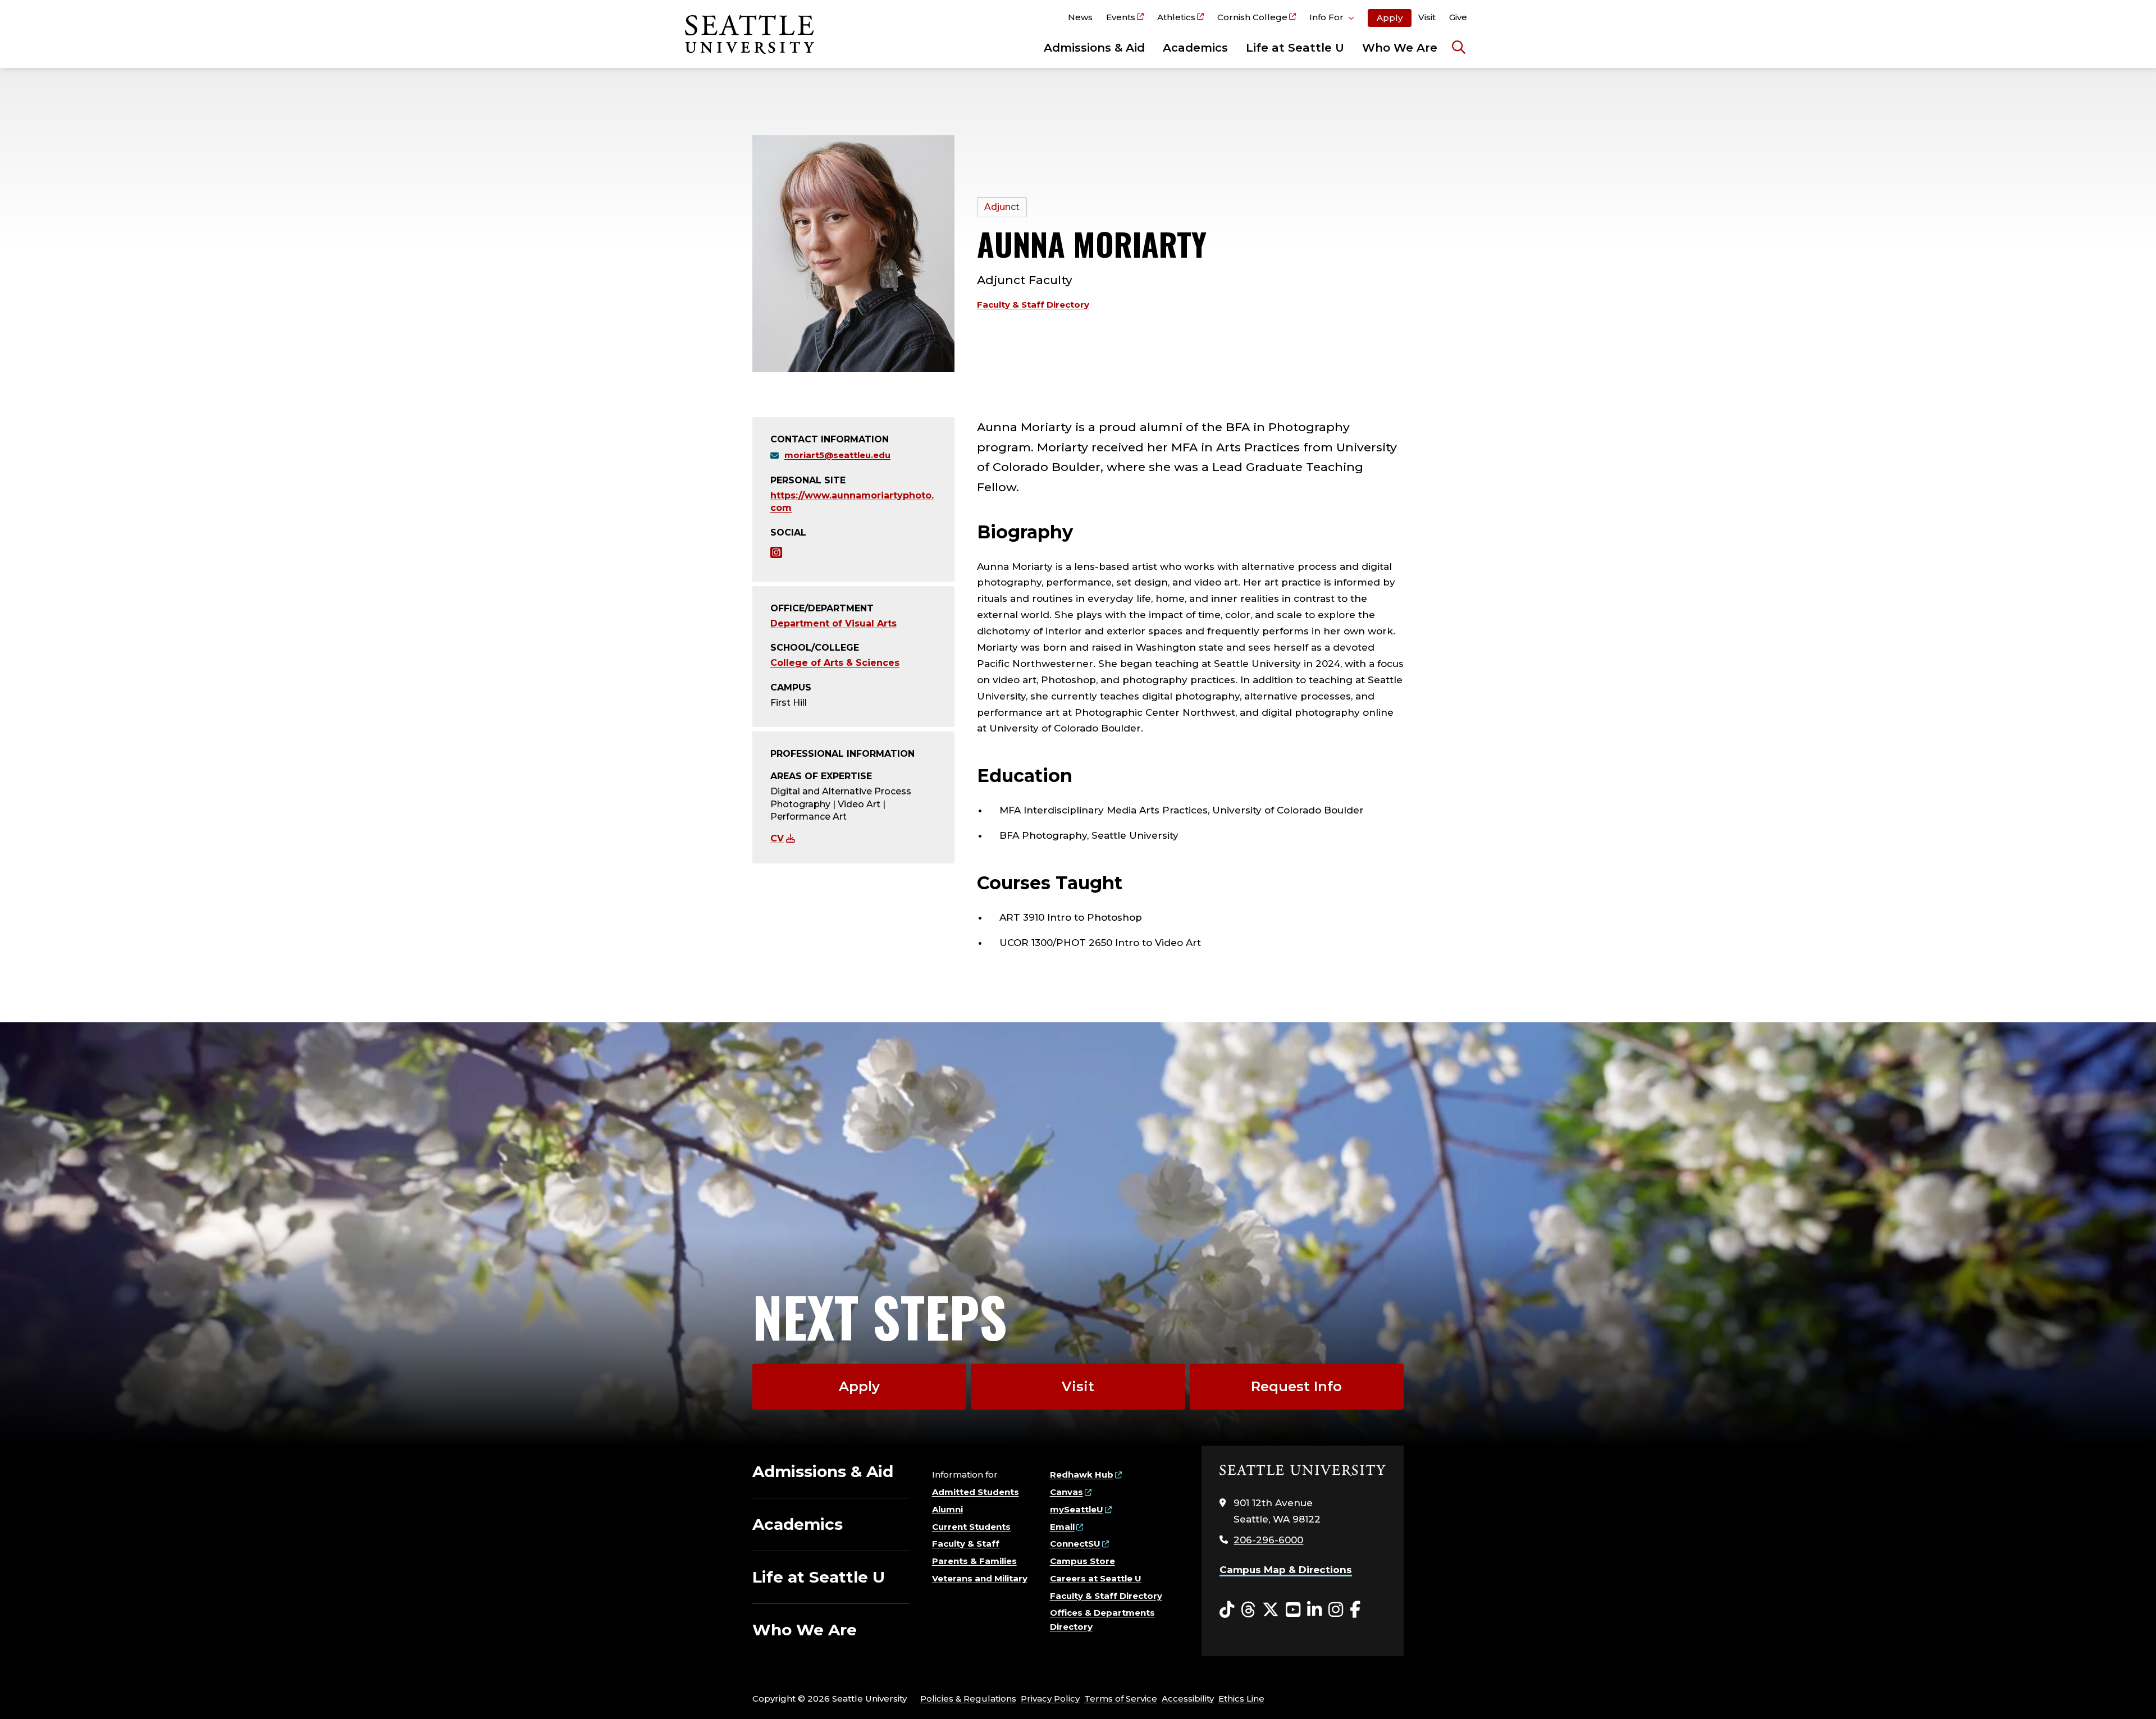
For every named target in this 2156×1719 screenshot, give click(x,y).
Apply (1390, 18)
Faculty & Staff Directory (1033, 305)
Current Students (971, 1527)
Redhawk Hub (1082, 1475)
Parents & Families (974, 1561)
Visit (1427, 17)
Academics (1195, 48)
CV (777, 838)
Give (1458, 17)
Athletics (1176, 17)
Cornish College (1252, 17)
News (1080, 17)
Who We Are (1400, 48)
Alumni (947, 1509)
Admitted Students (976, 1492)
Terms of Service (1121, 1699)
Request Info (1296, 1386)
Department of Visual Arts (833, 623)
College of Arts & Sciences (835, 663)
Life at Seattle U (1295, 48)
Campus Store (1082, 1561)
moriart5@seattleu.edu (837, 455)
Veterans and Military (980, 1578)
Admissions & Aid (1094, 48)
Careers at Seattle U (1096, 1578)
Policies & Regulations (968, 1699)
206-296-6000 (1268, 1540)
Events (1121, 17)
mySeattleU (1077, 1509)
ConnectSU (1075, 1544)
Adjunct (1002, 207)
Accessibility (1188, 1699)
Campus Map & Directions (1286, 1570)
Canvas (1066, 1492)
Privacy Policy (1050, 1699)
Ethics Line (1241, 1699)
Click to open (1332, 19)
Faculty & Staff (966, 1544)
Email (1062, 1527)
